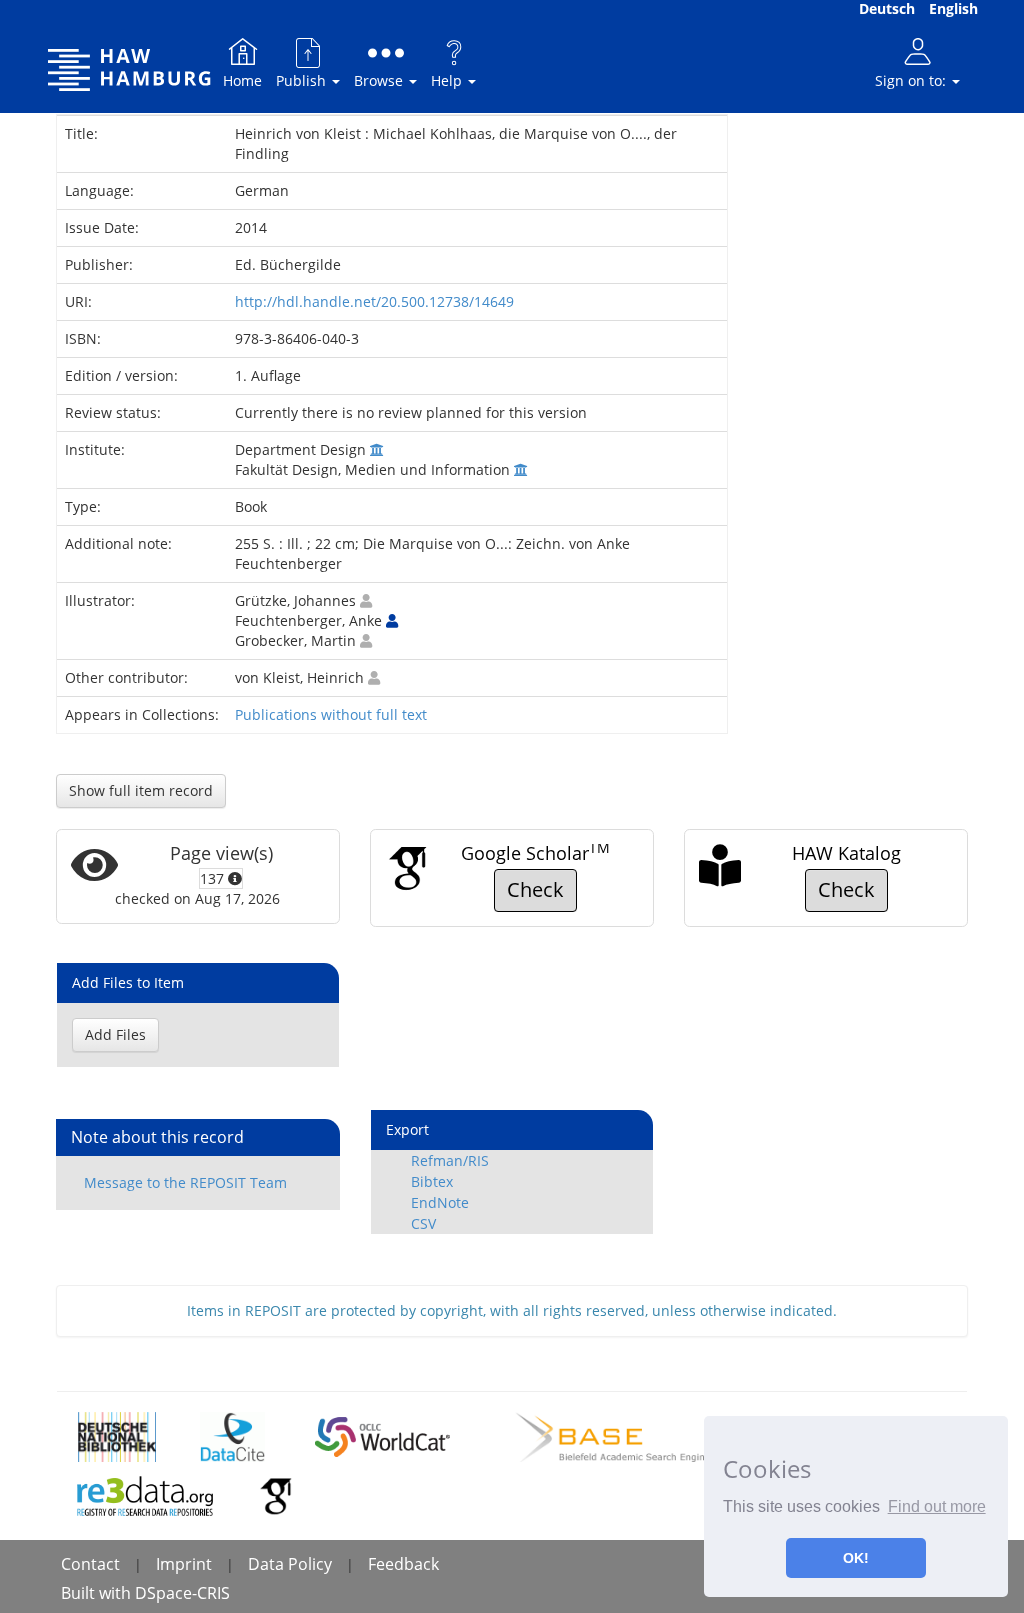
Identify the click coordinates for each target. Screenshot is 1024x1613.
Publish (303, 80)
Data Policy (290, 1564)
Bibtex (432, 1181)
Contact (90, 1564)
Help (448, 80)
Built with (98, 1593)
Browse (380, 80)
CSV (423, 1223)
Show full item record (141, 790)
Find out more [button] (937, 1506)
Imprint (184, 1564)
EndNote (440, 1202)
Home (242, 80)
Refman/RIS (450, 1160)
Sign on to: (912, 80)
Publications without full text (331, 714)
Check (535, 889)
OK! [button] (856, 1558)
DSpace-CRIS (182, 1593)
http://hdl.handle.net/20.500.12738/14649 (374, 301)
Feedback (403, 1564)
